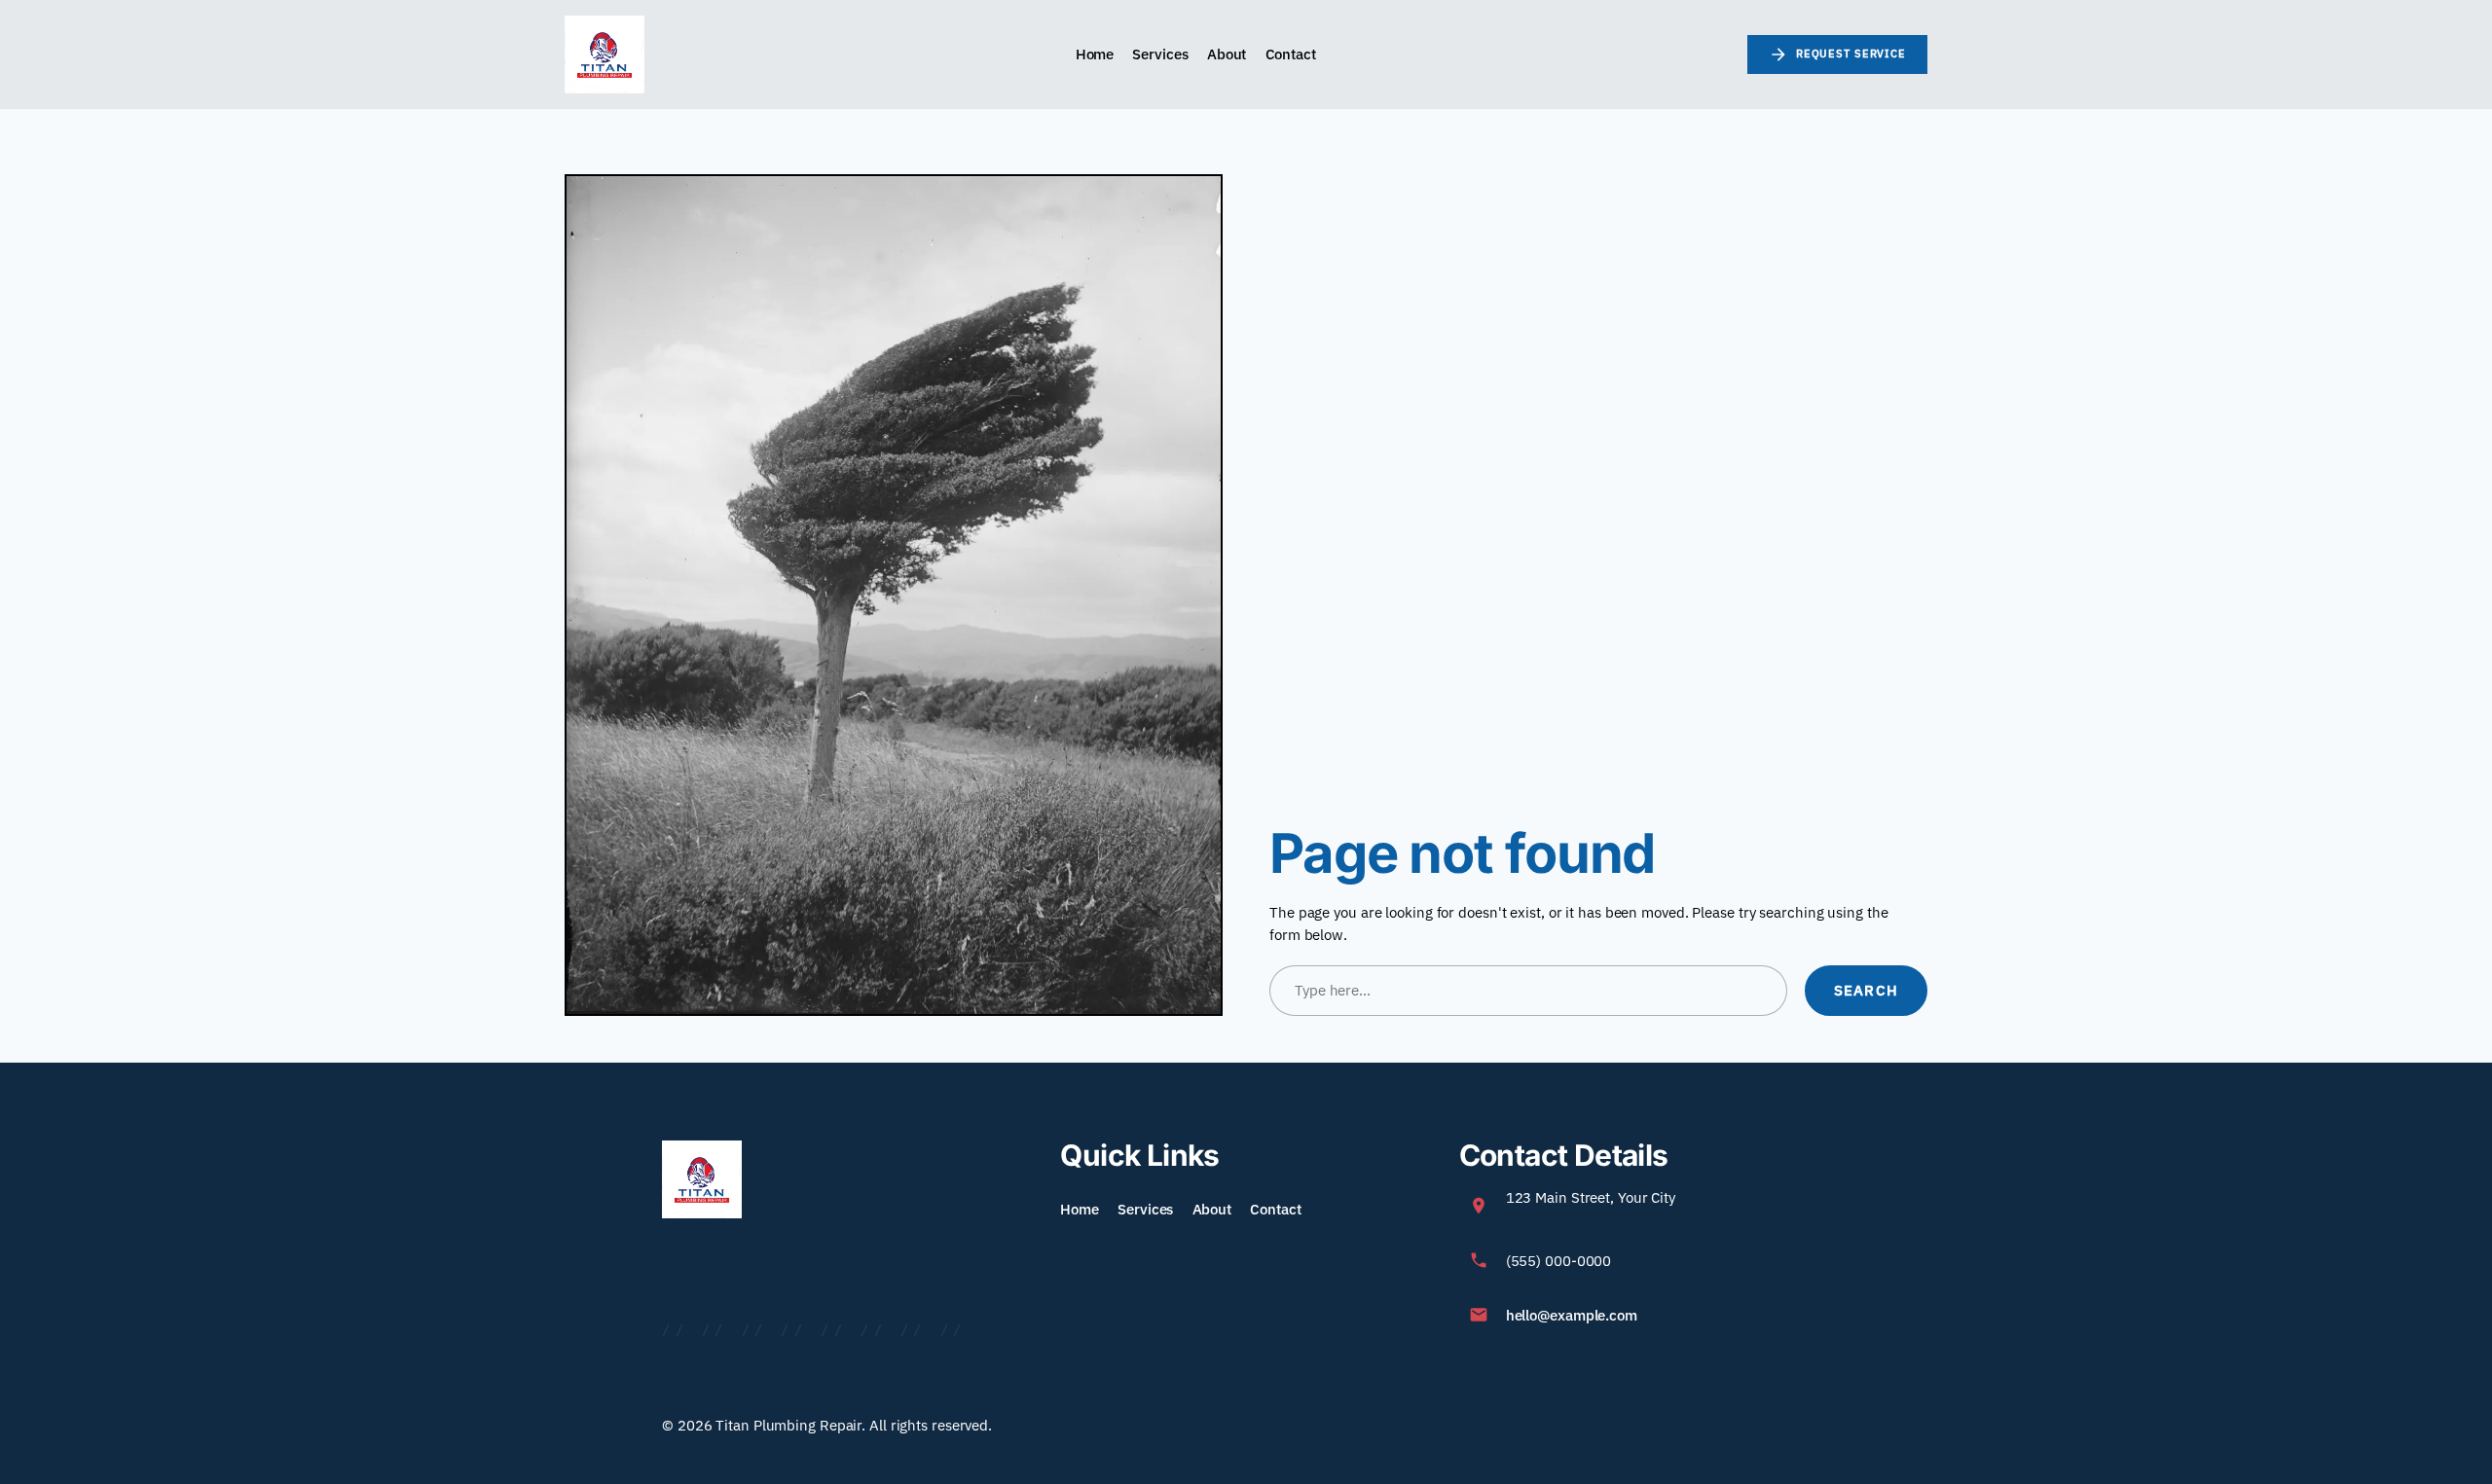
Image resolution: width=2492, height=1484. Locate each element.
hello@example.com (1572, 1315)
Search (1866, 990)
